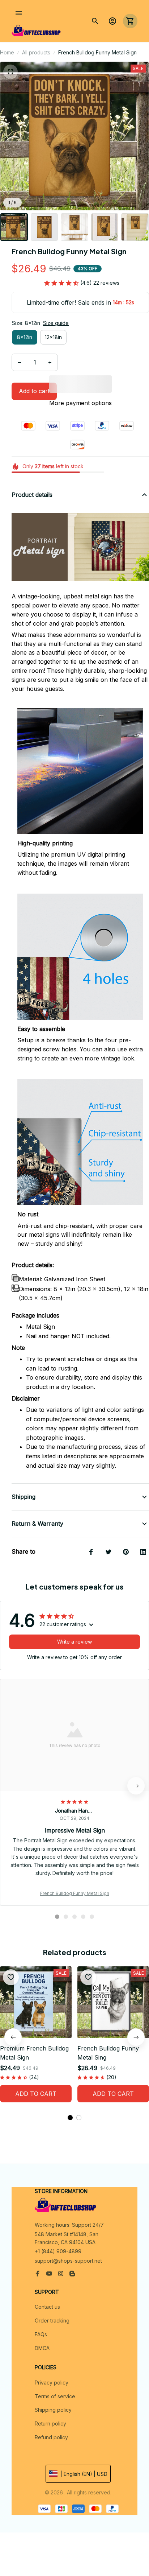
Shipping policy (53, 2410)
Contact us (47, 2307)
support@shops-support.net (68, 2261)
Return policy (50, 2423)
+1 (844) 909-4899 (58, 2251)
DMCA (42, 2348)
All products (36, 52)
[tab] (57, 1917)
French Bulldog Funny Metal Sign (75, 1893)
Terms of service (55, 2396)
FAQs (41, 2334)
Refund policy (51, 2437)
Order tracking (52, 2321)
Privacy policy (52, 2383)
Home (7, 52)
